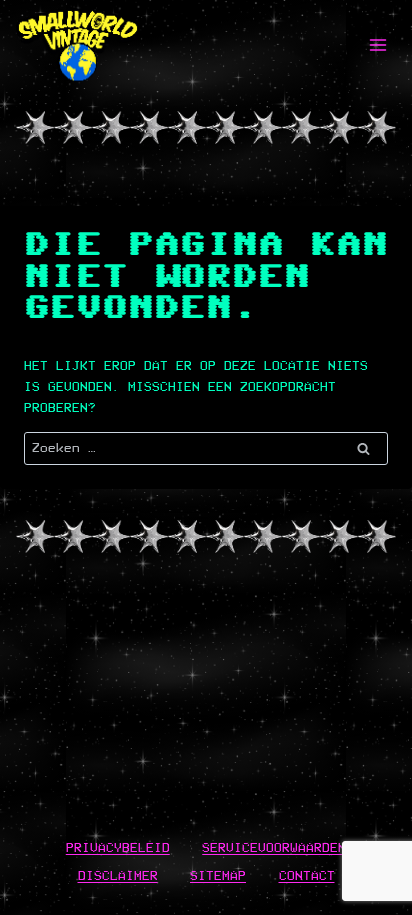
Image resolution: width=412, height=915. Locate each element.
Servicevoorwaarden (274, 847)
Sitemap (218, 875)
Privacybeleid (118, 847)
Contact (307, 875)
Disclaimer (118, 875)
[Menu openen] (377, 44)
